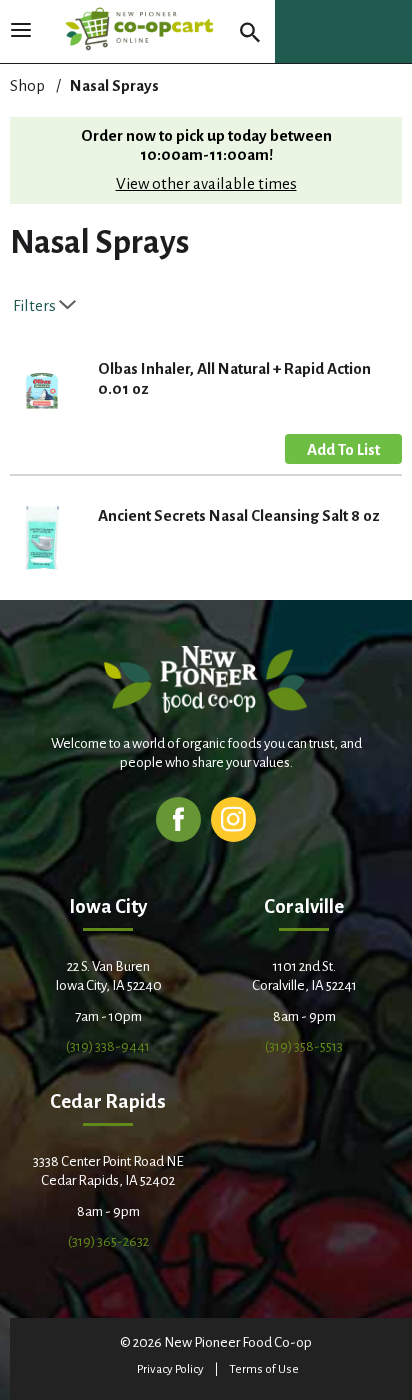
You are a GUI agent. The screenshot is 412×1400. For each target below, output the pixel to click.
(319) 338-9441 (108, 1046)
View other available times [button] (206, 183)
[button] (343, 449)
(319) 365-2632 (108, 1241)
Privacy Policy (170, 1369)
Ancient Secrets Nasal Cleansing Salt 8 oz (239, 515)
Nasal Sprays (114, 85)
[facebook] (178, 818)
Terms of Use (264, 1369)
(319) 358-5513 (304, 1046)
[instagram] (233, 818)
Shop (27, 85)
